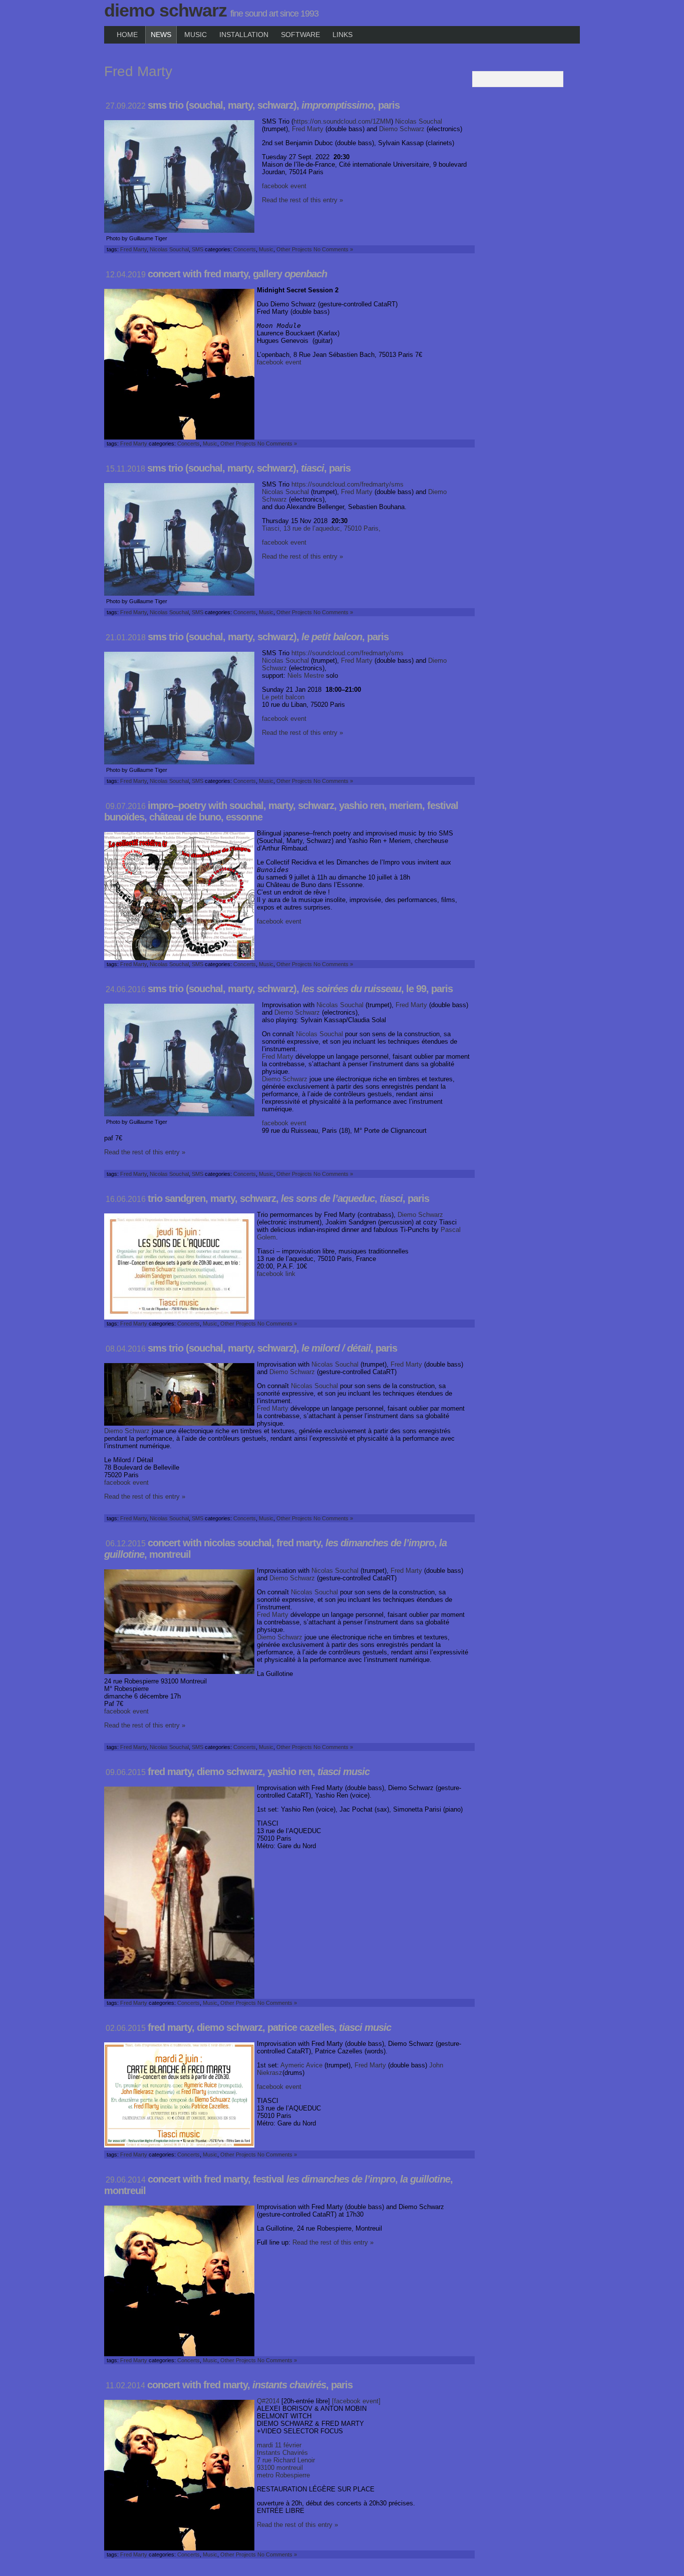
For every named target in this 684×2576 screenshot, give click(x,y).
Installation (244, 35)
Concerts (245, 249)
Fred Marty (308, 129)
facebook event (284, 186)
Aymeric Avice (301, 2065)
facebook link (276, 1274)
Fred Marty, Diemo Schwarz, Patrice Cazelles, (269, 2027)
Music (196, 35)
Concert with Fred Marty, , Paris (250, 2385)
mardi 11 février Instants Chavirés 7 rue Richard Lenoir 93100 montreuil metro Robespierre (286, 2460)
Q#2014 (268, 2401)
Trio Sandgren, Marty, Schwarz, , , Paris (288, 1198)
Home (127, 35)
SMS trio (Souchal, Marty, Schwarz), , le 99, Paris (300, 989)
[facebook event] (355, 2401)
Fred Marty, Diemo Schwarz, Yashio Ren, (259, 1772)
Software (300, 35)
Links (343, 35)
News (161, 35)
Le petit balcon (283, 697)
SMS (198, 249)
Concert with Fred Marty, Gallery (237, 274)
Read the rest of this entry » (302, 200)
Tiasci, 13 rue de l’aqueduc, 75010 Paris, (321, 528)
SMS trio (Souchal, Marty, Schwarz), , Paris (274, 105)
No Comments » (333, 249)
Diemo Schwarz (165, 10)
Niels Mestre (306, 676)
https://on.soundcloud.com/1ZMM (342, 121)
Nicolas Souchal (419, 121)
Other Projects (294, 249)
